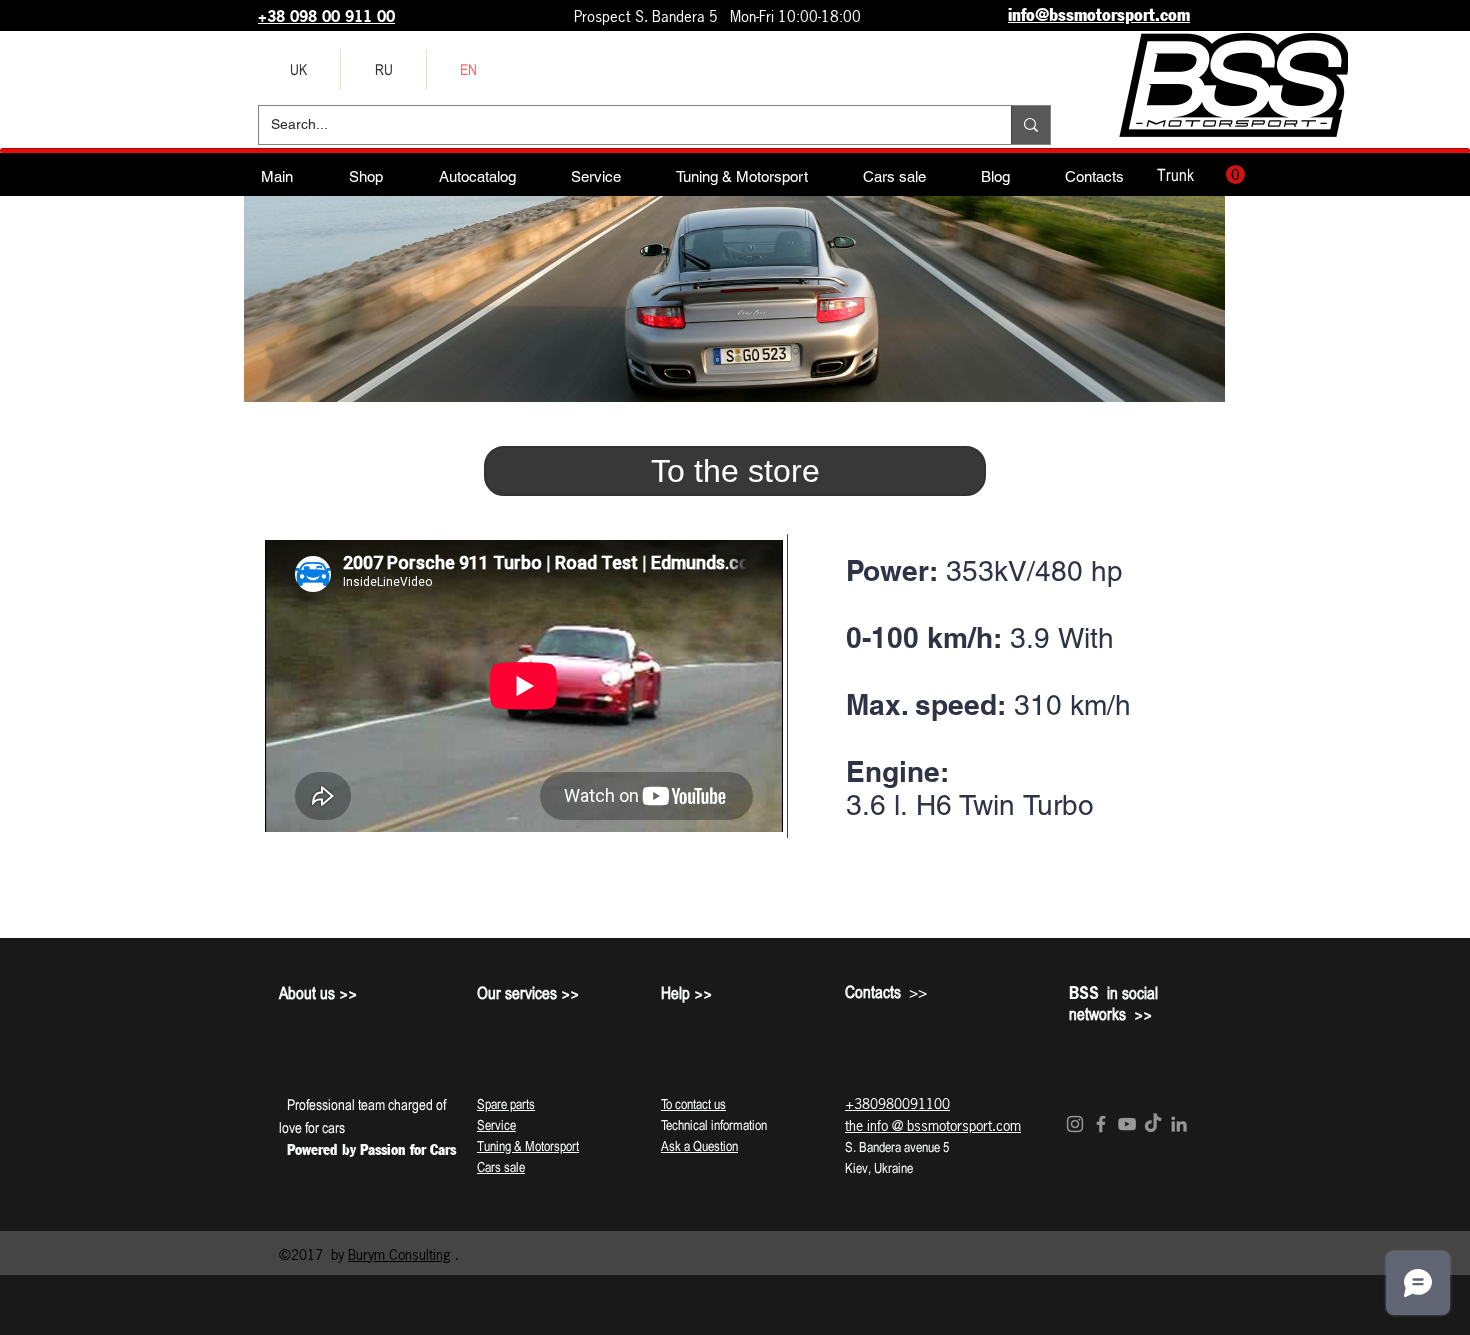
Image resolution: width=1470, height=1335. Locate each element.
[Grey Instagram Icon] (1075, 1124)
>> (886, 992)
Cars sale (501, 1167)
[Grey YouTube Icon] (1127, 1124)
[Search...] (1030, 125)
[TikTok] (1153, 1124)
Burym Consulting (399, 1254)
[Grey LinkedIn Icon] (1179, 1124)
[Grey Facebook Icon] (1101, 1124)
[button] (1201, 175)
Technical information (714, 1125)
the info (866, 1125)
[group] (735, 910)
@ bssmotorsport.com (956, 1125)
